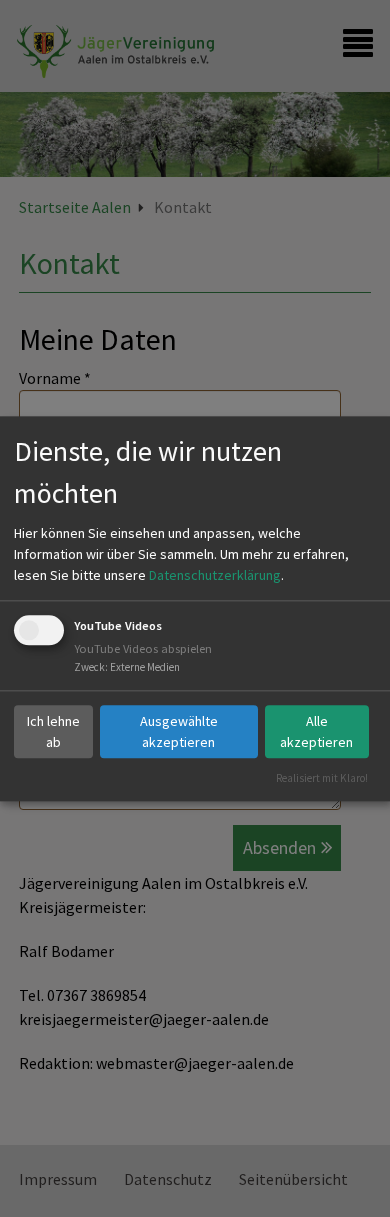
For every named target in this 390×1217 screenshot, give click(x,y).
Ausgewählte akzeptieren (179, 731)
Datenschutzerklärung (215, 576)
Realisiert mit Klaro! (322, 778)
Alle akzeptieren (316, 731)
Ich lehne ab (53, 731)
